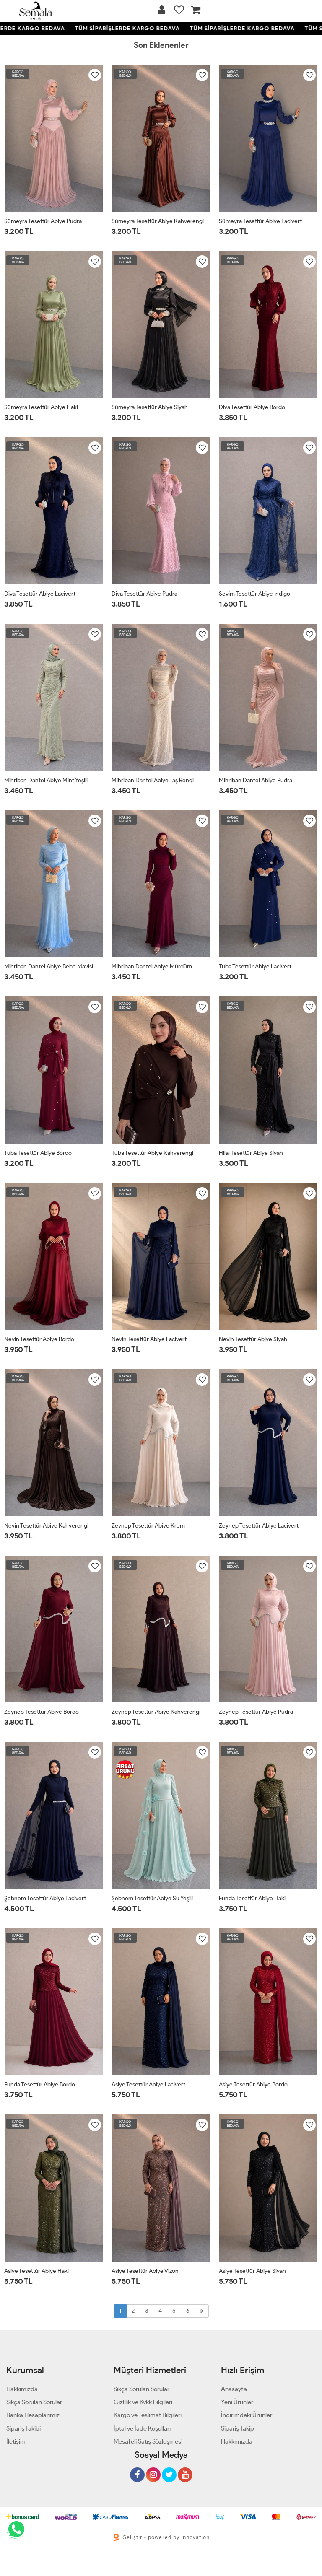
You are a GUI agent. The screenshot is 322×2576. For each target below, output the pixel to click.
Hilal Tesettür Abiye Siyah (251, 1153)
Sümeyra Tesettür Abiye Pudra (43, 221)
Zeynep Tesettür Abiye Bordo (42, 1712)
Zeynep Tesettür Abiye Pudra (256, 1712)
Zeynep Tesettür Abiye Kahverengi (156, 1712)
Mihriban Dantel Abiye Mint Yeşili (46, 780)
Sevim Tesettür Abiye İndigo (254, 594)
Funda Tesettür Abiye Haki (252, 1898)
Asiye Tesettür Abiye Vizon (145, 2271)
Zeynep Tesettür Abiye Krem (148, 1526)
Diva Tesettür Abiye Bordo (252, 407)
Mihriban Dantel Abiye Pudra (256, 780)
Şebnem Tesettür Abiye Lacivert (45, 1898)
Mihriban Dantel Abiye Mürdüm (152, 966)
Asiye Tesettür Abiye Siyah (252, 2271)
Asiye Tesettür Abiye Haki (36, 2271)
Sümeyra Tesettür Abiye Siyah (150, 407)
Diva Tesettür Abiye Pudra (144, 594)
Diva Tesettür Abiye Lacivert (40, 594)
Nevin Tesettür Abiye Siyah (253, 1339)
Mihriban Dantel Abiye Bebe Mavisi (49, 966)
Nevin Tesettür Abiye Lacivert (149, 1339)
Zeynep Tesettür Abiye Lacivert (259, 1526)
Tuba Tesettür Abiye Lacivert (255, 966)
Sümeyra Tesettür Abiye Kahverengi (158, 221)
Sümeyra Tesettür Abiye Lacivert (260, 221)
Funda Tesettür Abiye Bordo (40, 2084)
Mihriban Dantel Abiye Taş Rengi (153, 780)
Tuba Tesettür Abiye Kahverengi (152, 1153)
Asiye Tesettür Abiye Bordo (253, 2084)
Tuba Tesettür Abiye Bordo (38, 1153)
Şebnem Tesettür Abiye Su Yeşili (152, 1898)
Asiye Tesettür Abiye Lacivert (148, 2084)
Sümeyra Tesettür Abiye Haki (41, 407)
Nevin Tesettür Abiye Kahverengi (46, 1526)
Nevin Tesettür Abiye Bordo (39, 1339)
